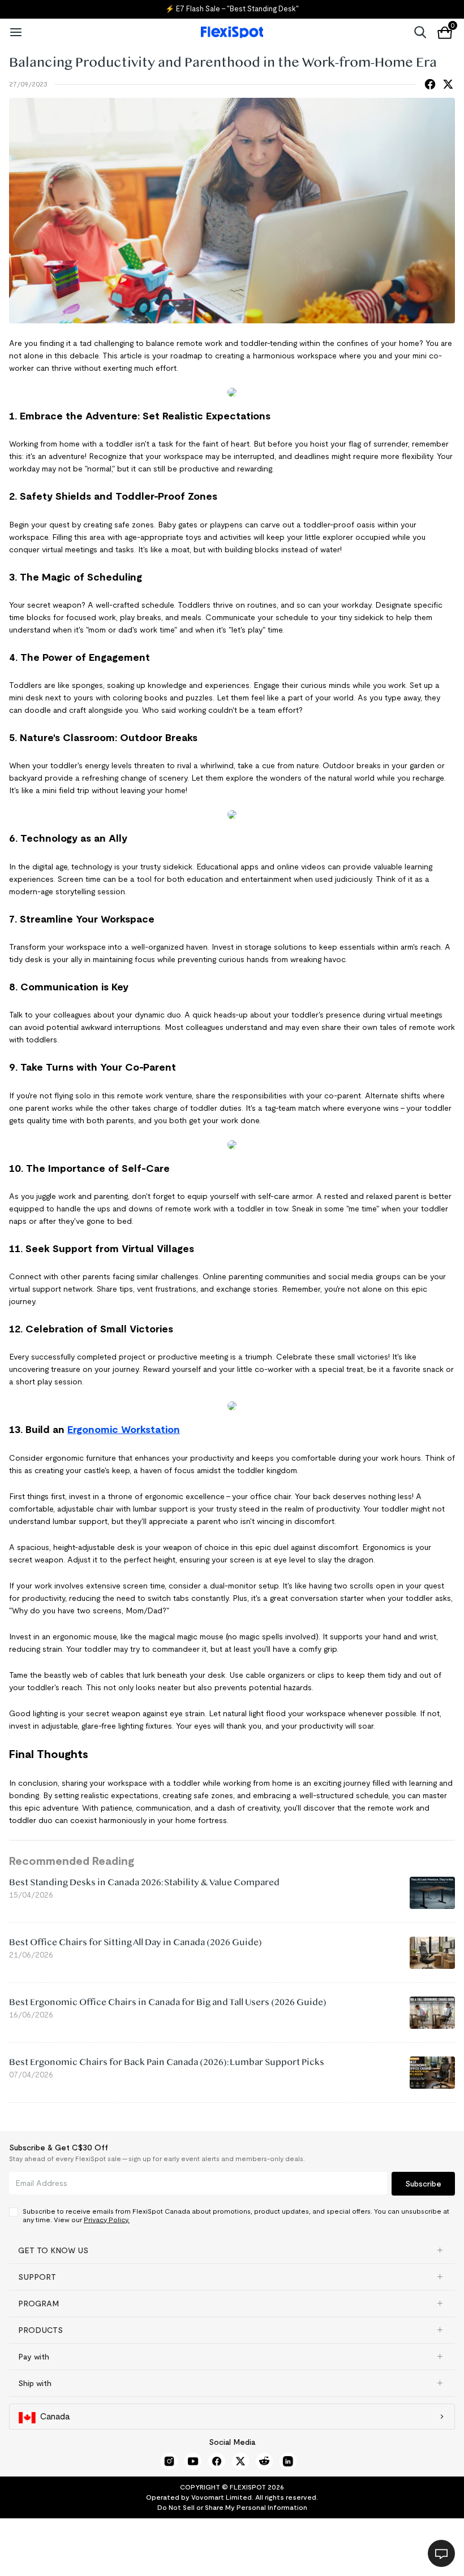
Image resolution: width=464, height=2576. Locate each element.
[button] (232, 2250)
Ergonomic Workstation (124, 1430)
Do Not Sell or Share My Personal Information (232, 2507)
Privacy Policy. (107, 2220)
